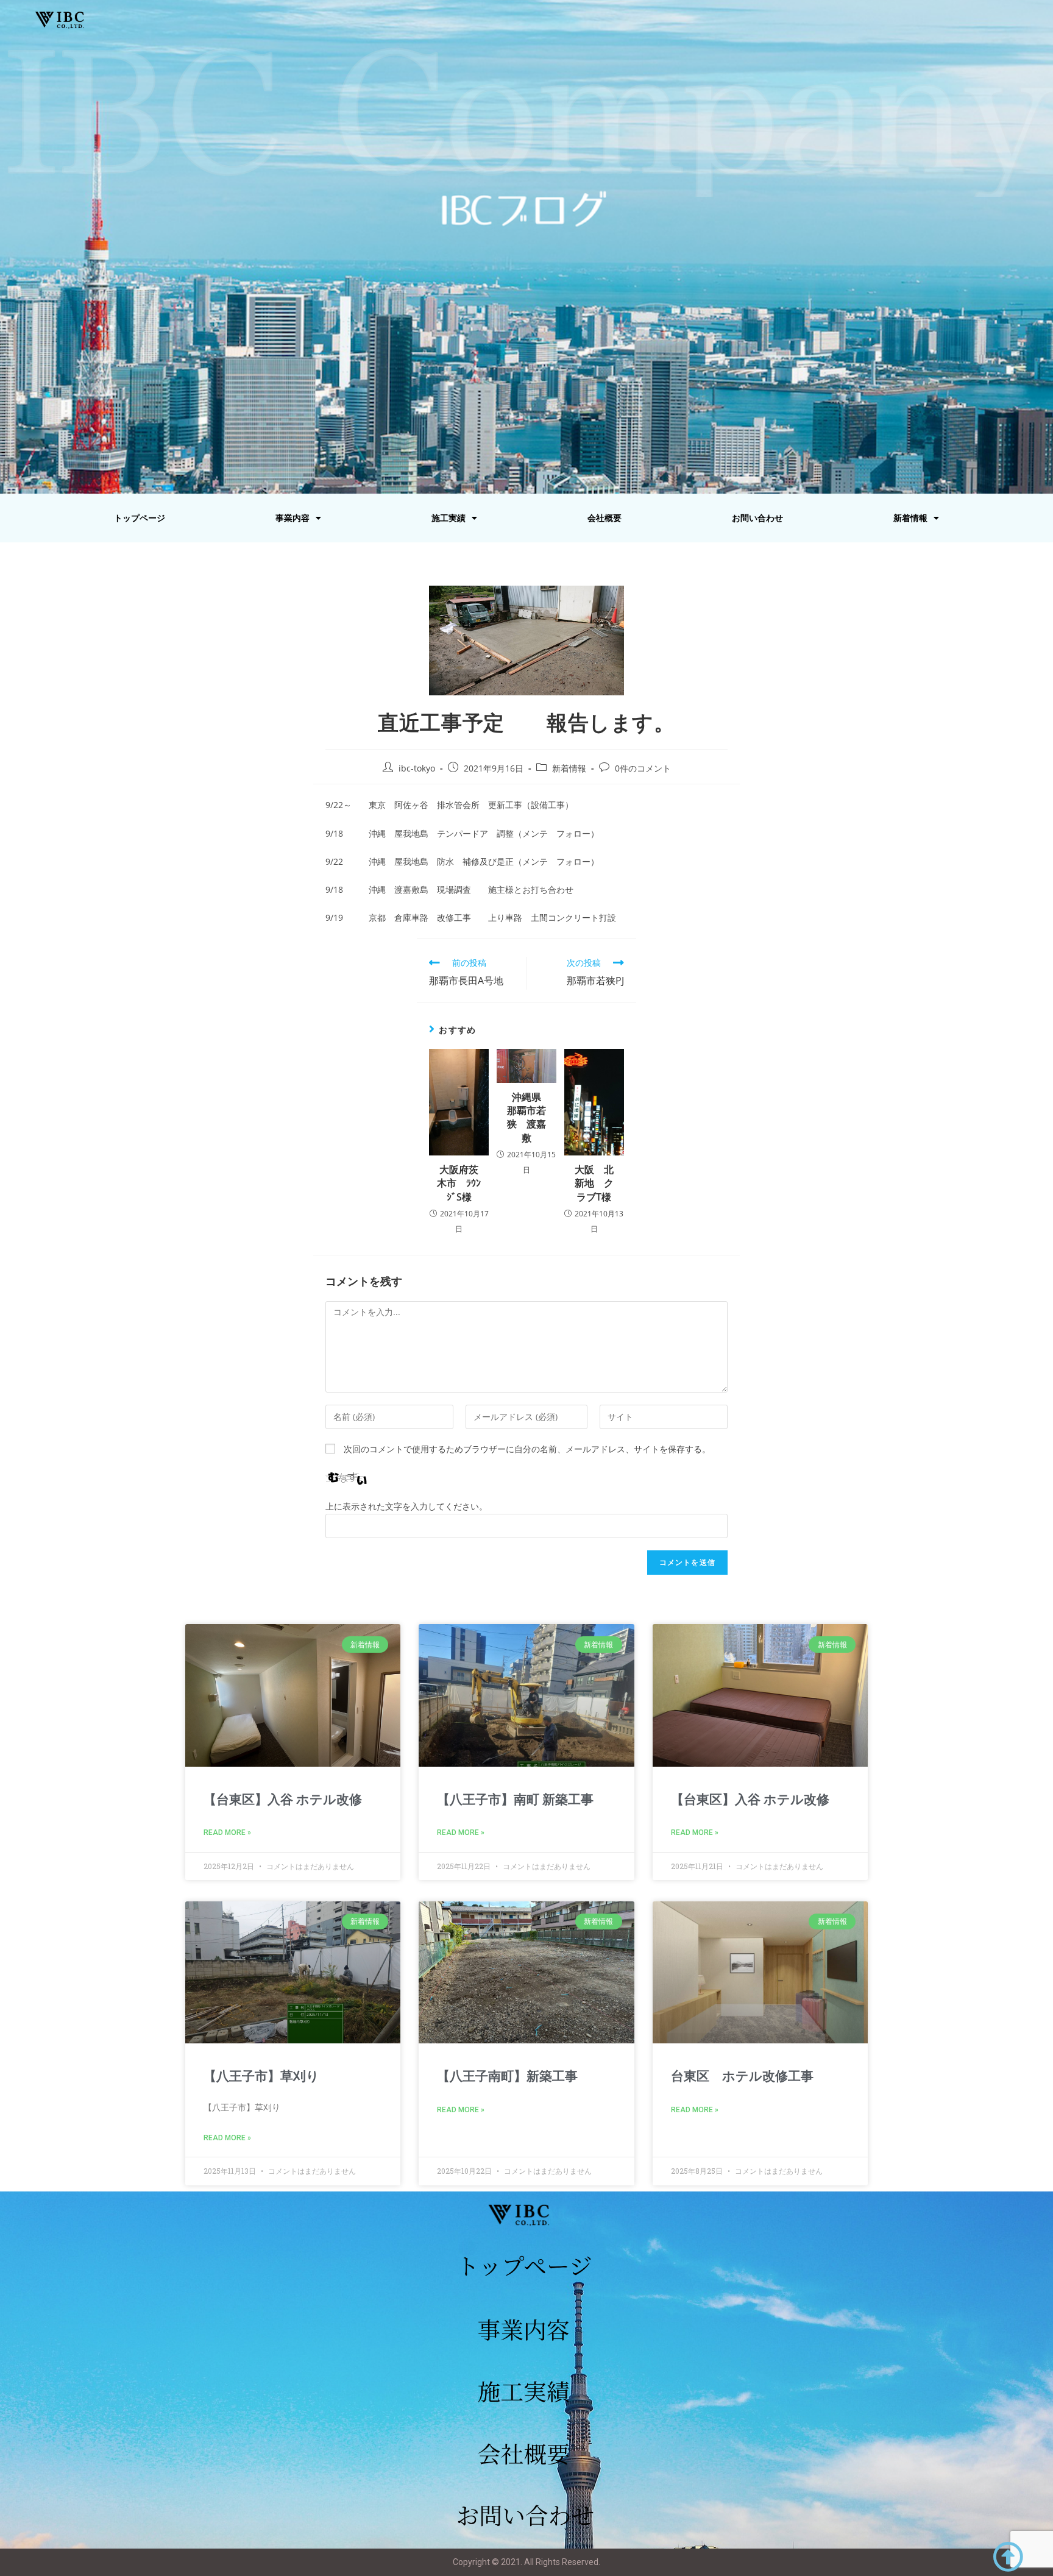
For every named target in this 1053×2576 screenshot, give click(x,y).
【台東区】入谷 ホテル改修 (283, 1800)
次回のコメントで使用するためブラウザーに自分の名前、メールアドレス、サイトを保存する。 (527, 1449)
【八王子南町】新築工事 (507, 2076)
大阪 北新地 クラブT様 (594, 1183)
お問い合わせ (757, 518)
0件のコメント (643, 768)
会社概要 (604, 518)
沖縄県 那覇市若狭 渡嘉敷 (528, 1117)
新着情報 (910, 518)
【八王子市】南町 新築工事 (515, 1800)
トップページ (140, 518)
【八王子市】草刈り (261, 2076)
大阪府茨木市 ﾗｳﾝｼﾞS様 (459, 1183)
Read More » (227, 1833)
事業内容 (292, 518)
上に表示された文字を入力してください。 (406, 1506)
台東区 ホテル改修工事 (742, 2076)
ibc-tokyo (417, 768)
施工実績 (448, 518)
